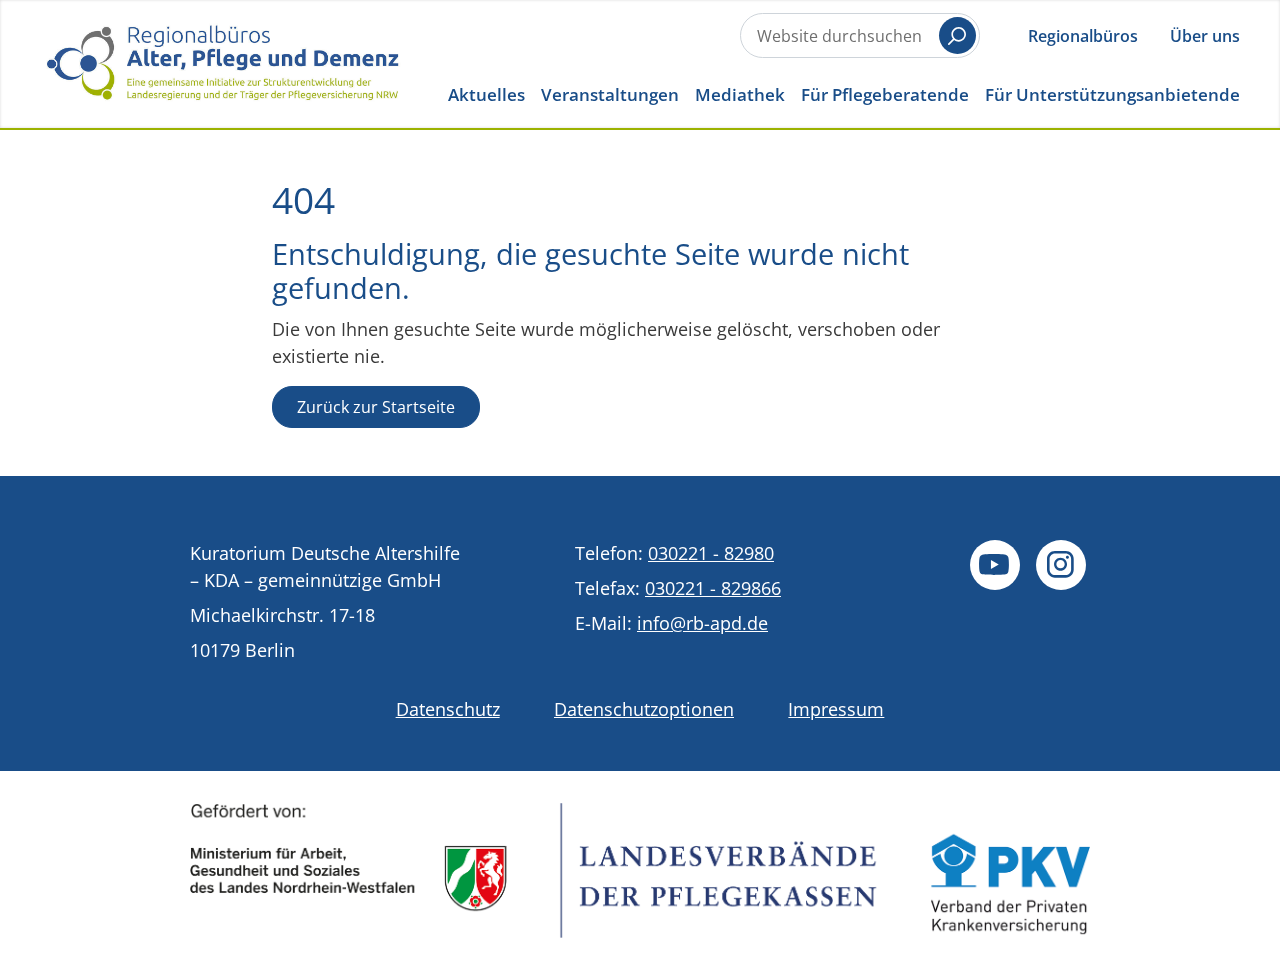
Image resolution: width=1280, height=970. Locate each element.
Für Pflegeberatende (885, 94)
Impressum (836, 709)
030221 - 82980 (711, 553)
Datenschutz (448, 709)
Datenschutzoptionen (644, 709)
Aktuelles (486, 94)
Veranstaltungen (610, 94)
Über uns (1205, 36)
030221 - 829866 (713, 588)
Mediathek (740, 94)
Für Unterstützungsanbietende (1112, 94)
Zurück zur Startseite (376, 407)
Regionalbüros (1083, 36)
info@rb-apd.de (702, 623)
